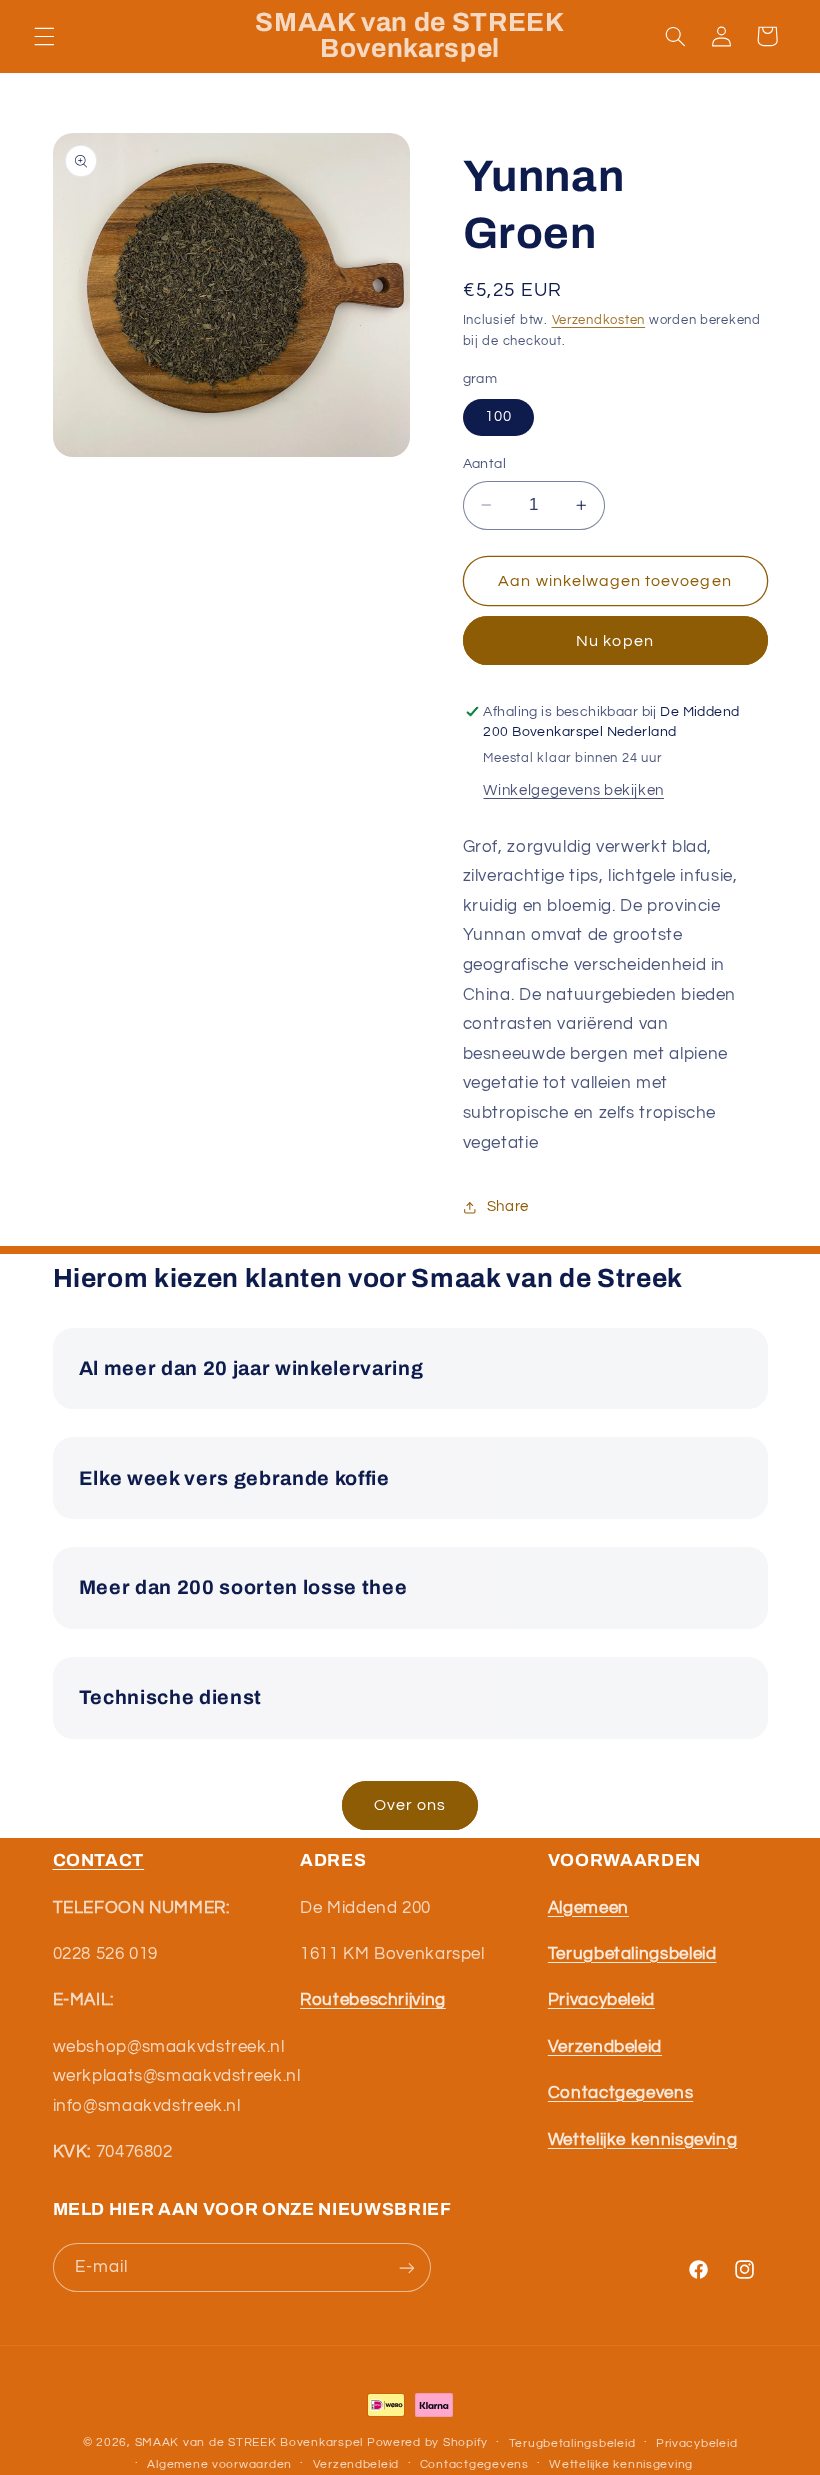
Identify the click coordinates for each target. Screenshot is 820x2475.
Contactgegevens (474, 2464)
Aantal (485, 464)
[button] (44, 36)
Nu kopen (614, 641)
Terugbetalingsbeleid (572, 2443)
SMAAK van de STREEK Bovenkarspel (249, 2442)
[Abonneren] (406, 2267)
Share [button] (508, 1206)
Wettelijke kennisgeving (621, 2464)
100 (498, 416)
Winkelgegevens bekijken (573, 790)
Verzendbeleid (356, 2464)
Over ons (410, 1805)
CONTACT (99, 1860)
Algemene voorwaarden (219, 2464)
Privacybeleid (697, 2443)
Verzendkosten (599, 320)
